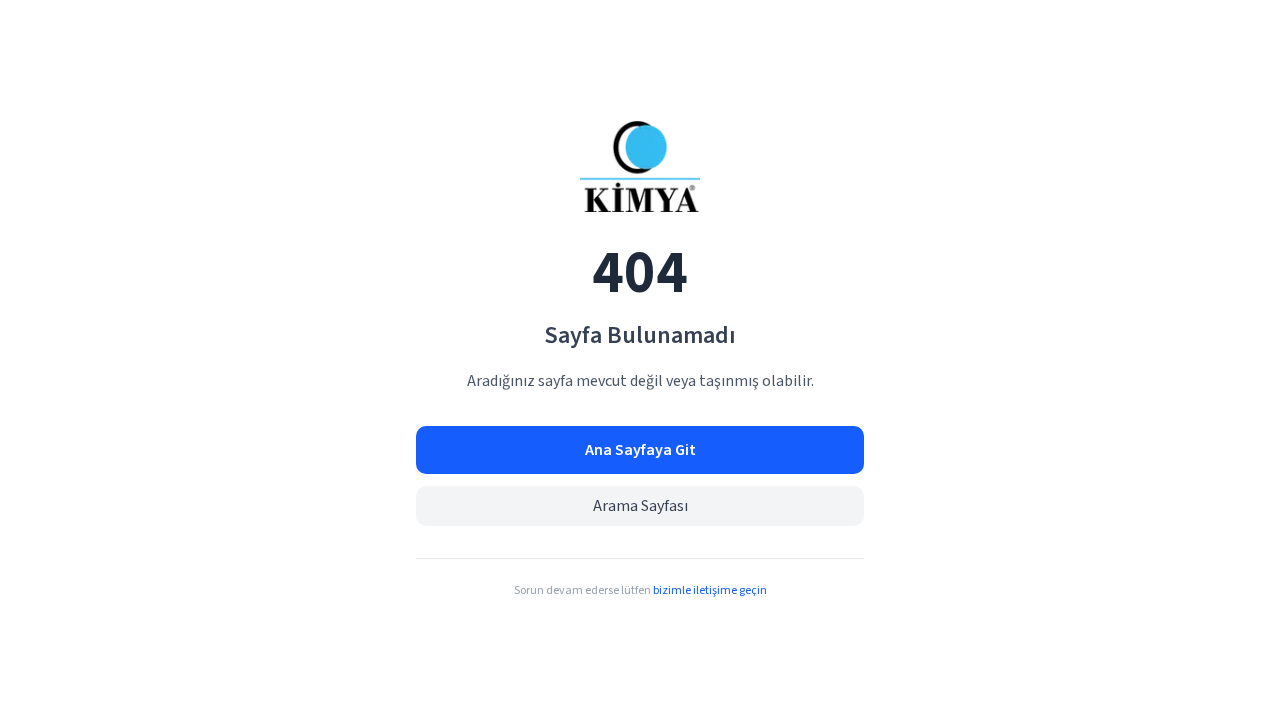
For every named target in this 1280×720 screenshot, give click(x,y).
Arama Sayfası (640, 506)
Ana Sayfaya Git (640, 450)
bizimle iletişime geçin (710, 590)
